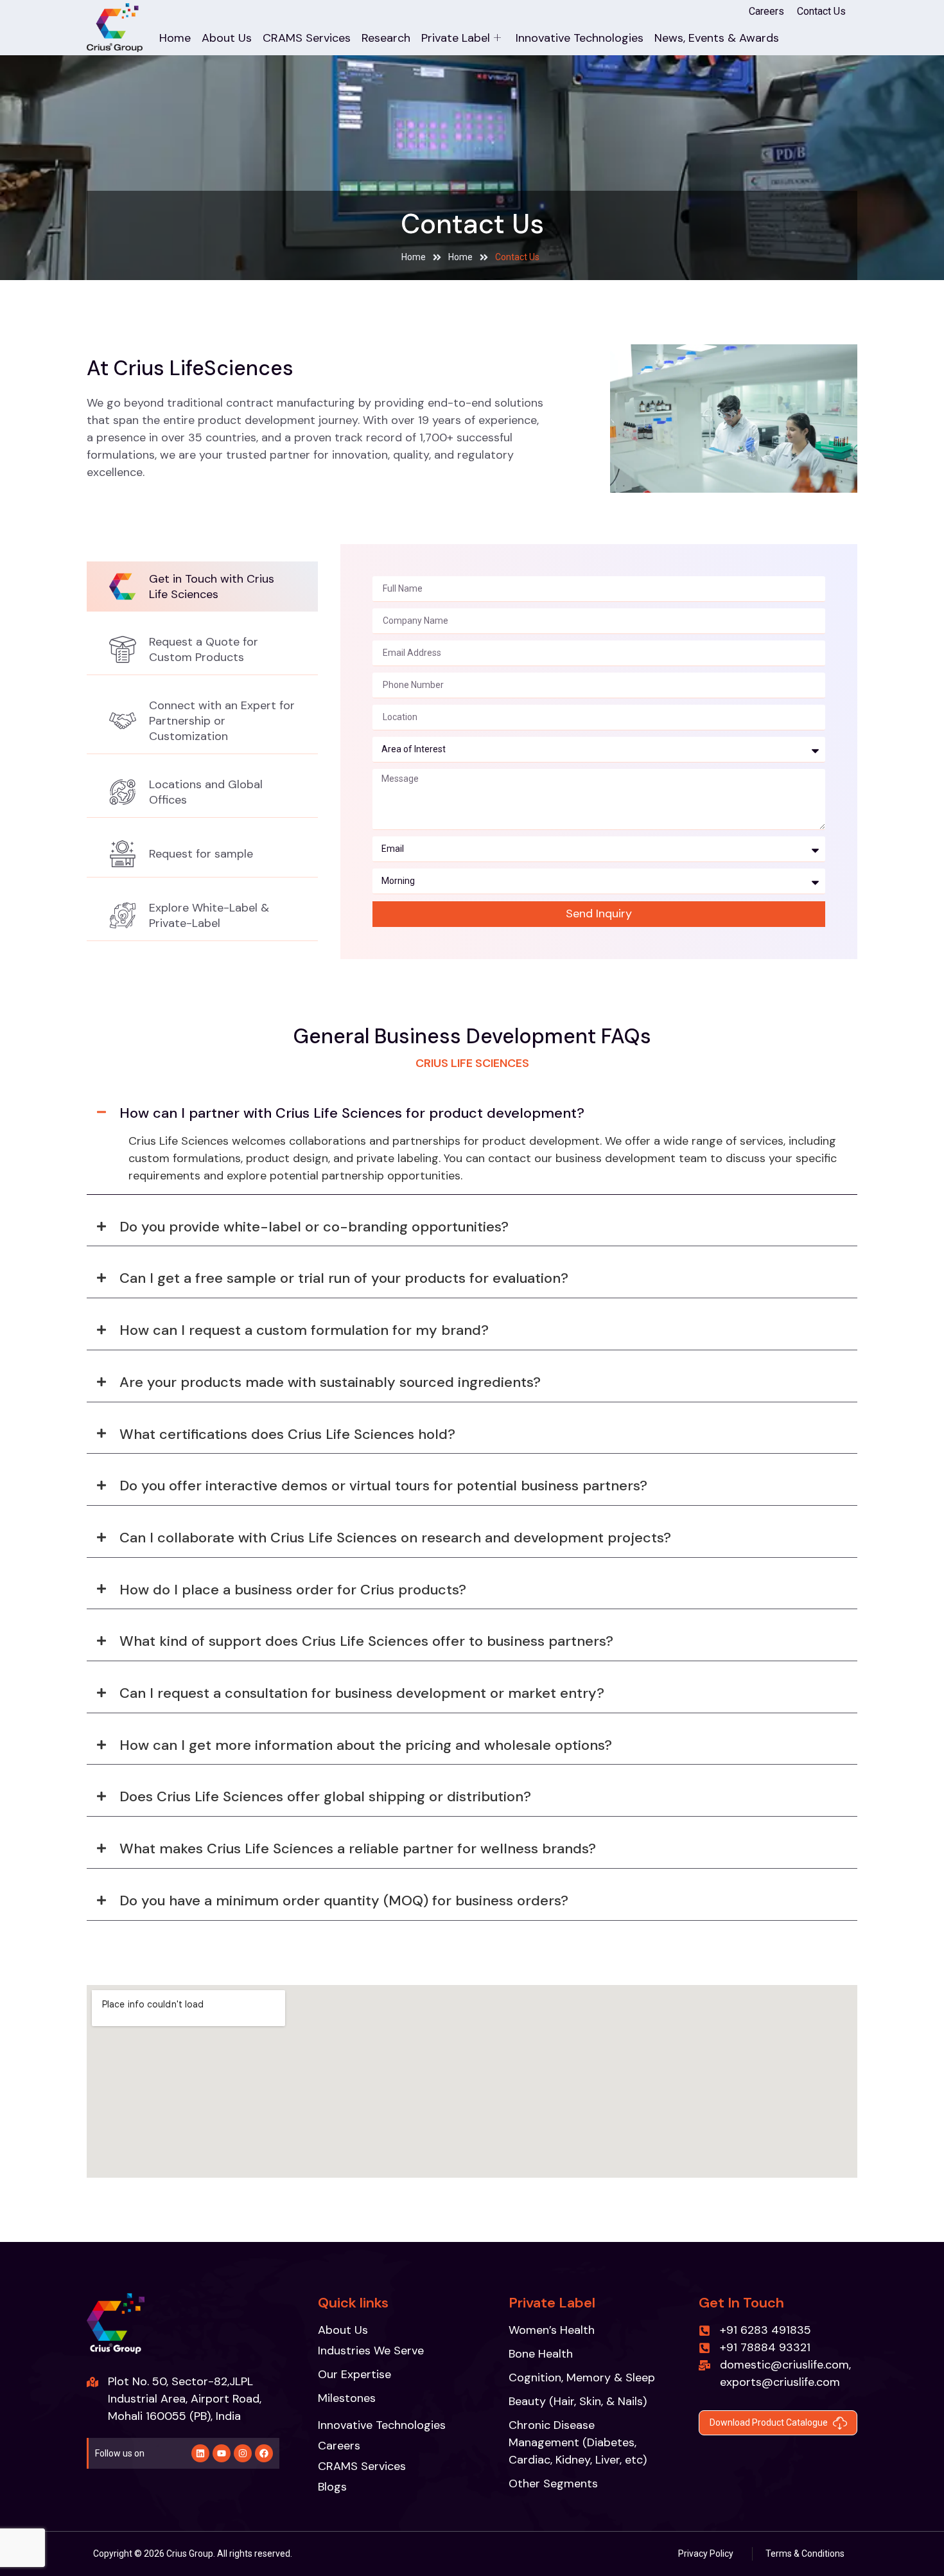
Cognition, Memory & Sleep (582, 2378)
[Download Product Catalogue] (840, 2423)
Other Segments (553, 2483)
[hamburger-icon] (815, 31)
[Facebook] (264, 2453)
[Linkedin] (200, 2453)
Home (175, 38)
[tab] (202, 587)
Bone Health (541, 2354)
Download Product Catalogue (769, 2422)
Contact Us (821, 11)
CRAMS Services (307, 38)
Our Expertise (354, 2374)
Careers (766, 11)
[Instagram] (243, 2453)
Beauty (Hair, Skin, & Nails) (578, 2401)
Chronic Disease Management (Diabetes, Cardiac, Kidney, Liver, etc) (578, 2442)
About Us (227, 38)
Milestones (347, 2398)
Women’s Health (552, 2330)
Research (386, 38)
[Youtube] (222, 2453)
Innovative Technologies (580, 38)
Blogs (332, 2487)
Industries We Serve (371, 2351)
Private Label (456, 38)
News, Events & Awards (717, 38)
